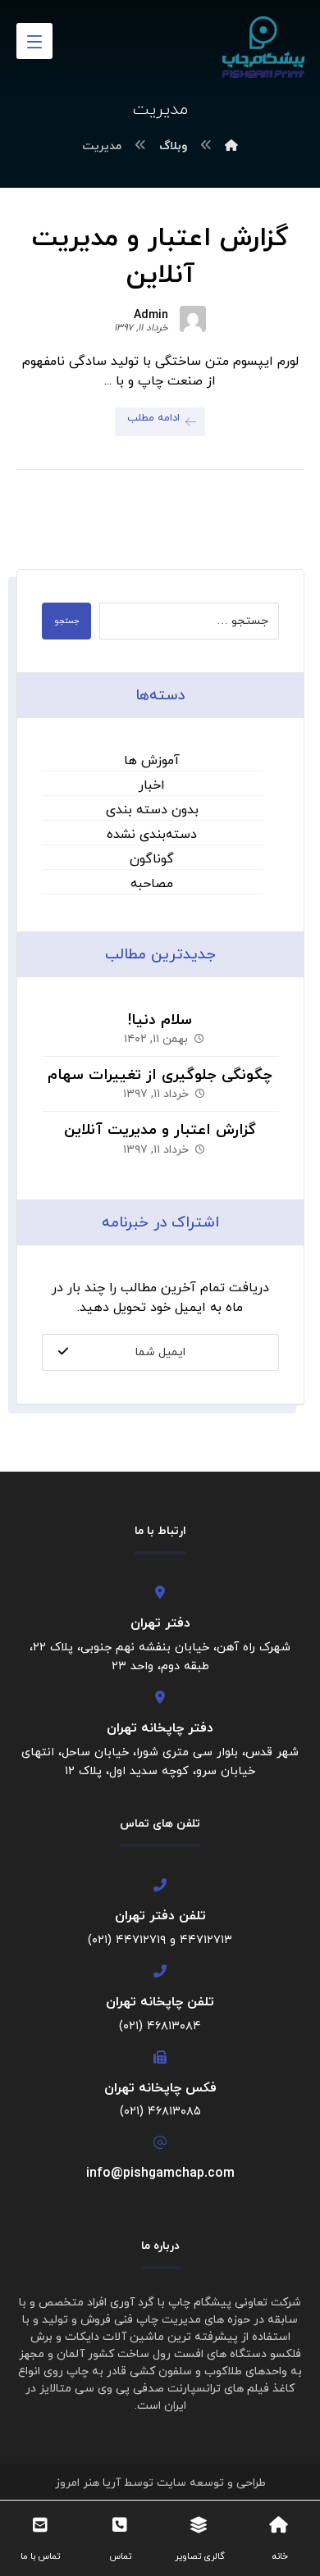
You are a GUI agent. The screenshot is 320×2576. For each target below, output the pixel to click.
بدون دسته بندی (152, 810)
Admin (151, 316)
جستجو (66, 621)
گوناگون (152, 859)
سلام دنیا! (160, 1020)
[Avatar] (193, 319)
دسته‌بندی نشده (152, 835)
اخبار (152, 785)
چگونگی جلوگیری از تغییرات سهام (160, 1075)
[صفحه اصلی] (231, 146)
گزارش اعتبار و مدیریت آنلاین (160, 1130)
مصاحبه (152, 884)
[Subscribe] (63, 1352)
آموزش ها (152, 761)
